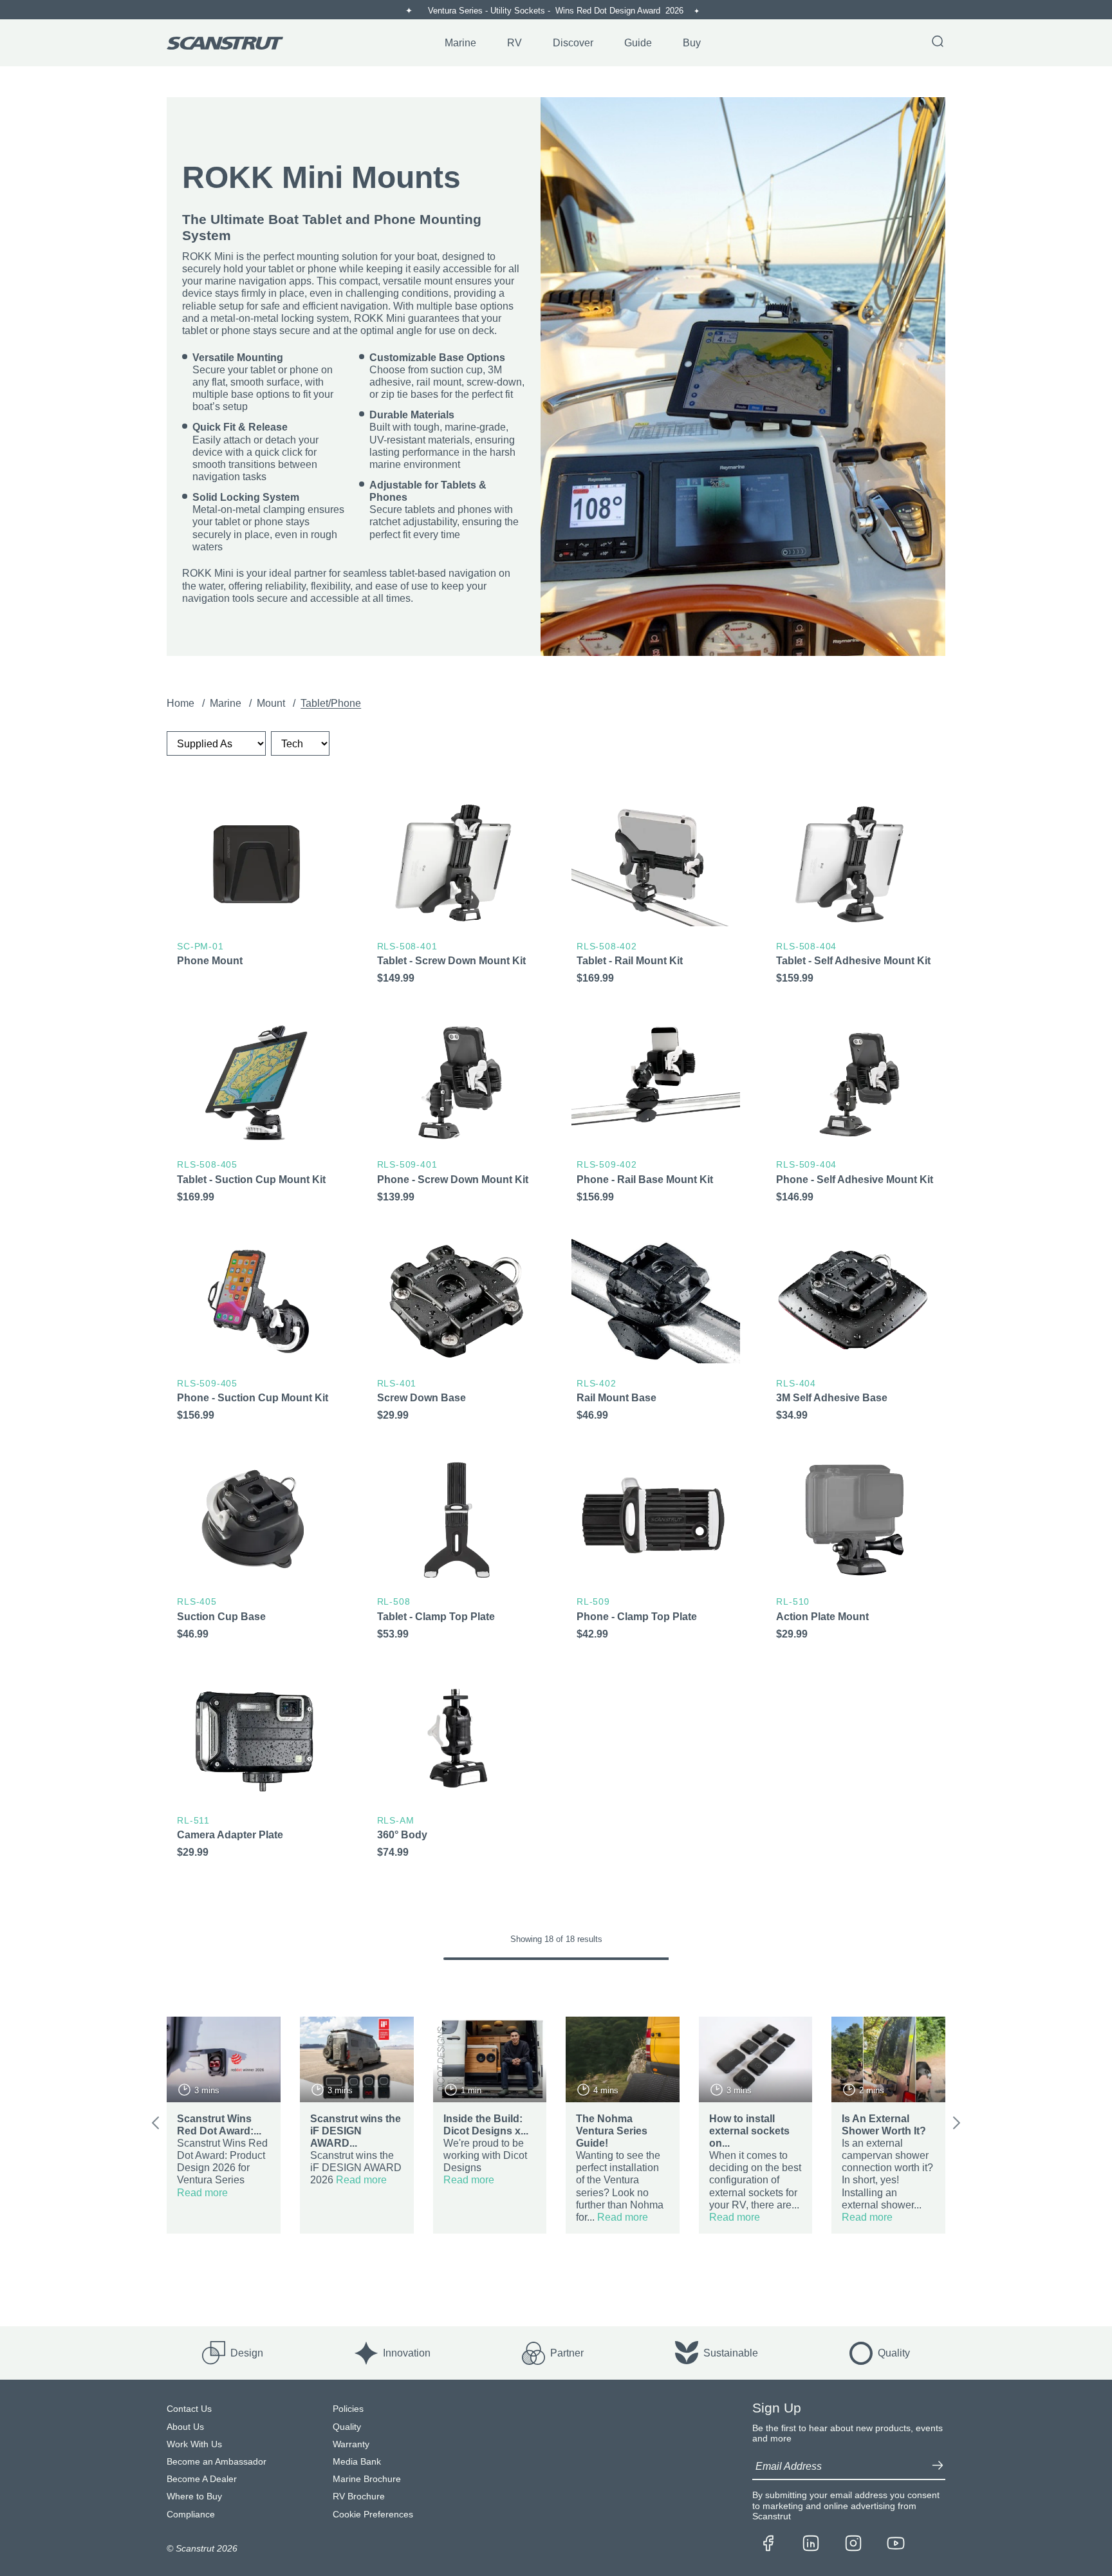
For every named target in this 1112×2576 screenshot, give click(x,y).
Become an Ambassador (217, 2462)
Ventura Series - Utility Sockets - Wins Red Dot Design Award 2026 (557, 11)
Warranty (351, 2444)
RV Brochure (359, 2497)
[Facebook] (768, 2544)
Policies (348, 2409)
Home (182, 703)
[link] (256, 896)
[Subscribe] (938, 2467)
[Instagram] (853, 2544)
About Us (185, 2427)
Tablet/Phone (331, 703)
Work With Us (194, 2444)
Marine (227, 703)
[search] (938, 42)
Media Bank (357, 2462)
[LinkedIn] (811, 2544)
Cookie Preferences (373, 2515)
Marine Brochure (367, 2479)
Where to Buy (194, 2497)
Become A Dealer (202, 2479)
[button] (155, 2125)
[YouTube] (896, 2544)
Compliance (191, 2515)
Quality (347, 2427)
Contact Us (189, 2409)
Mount (272, 703)
